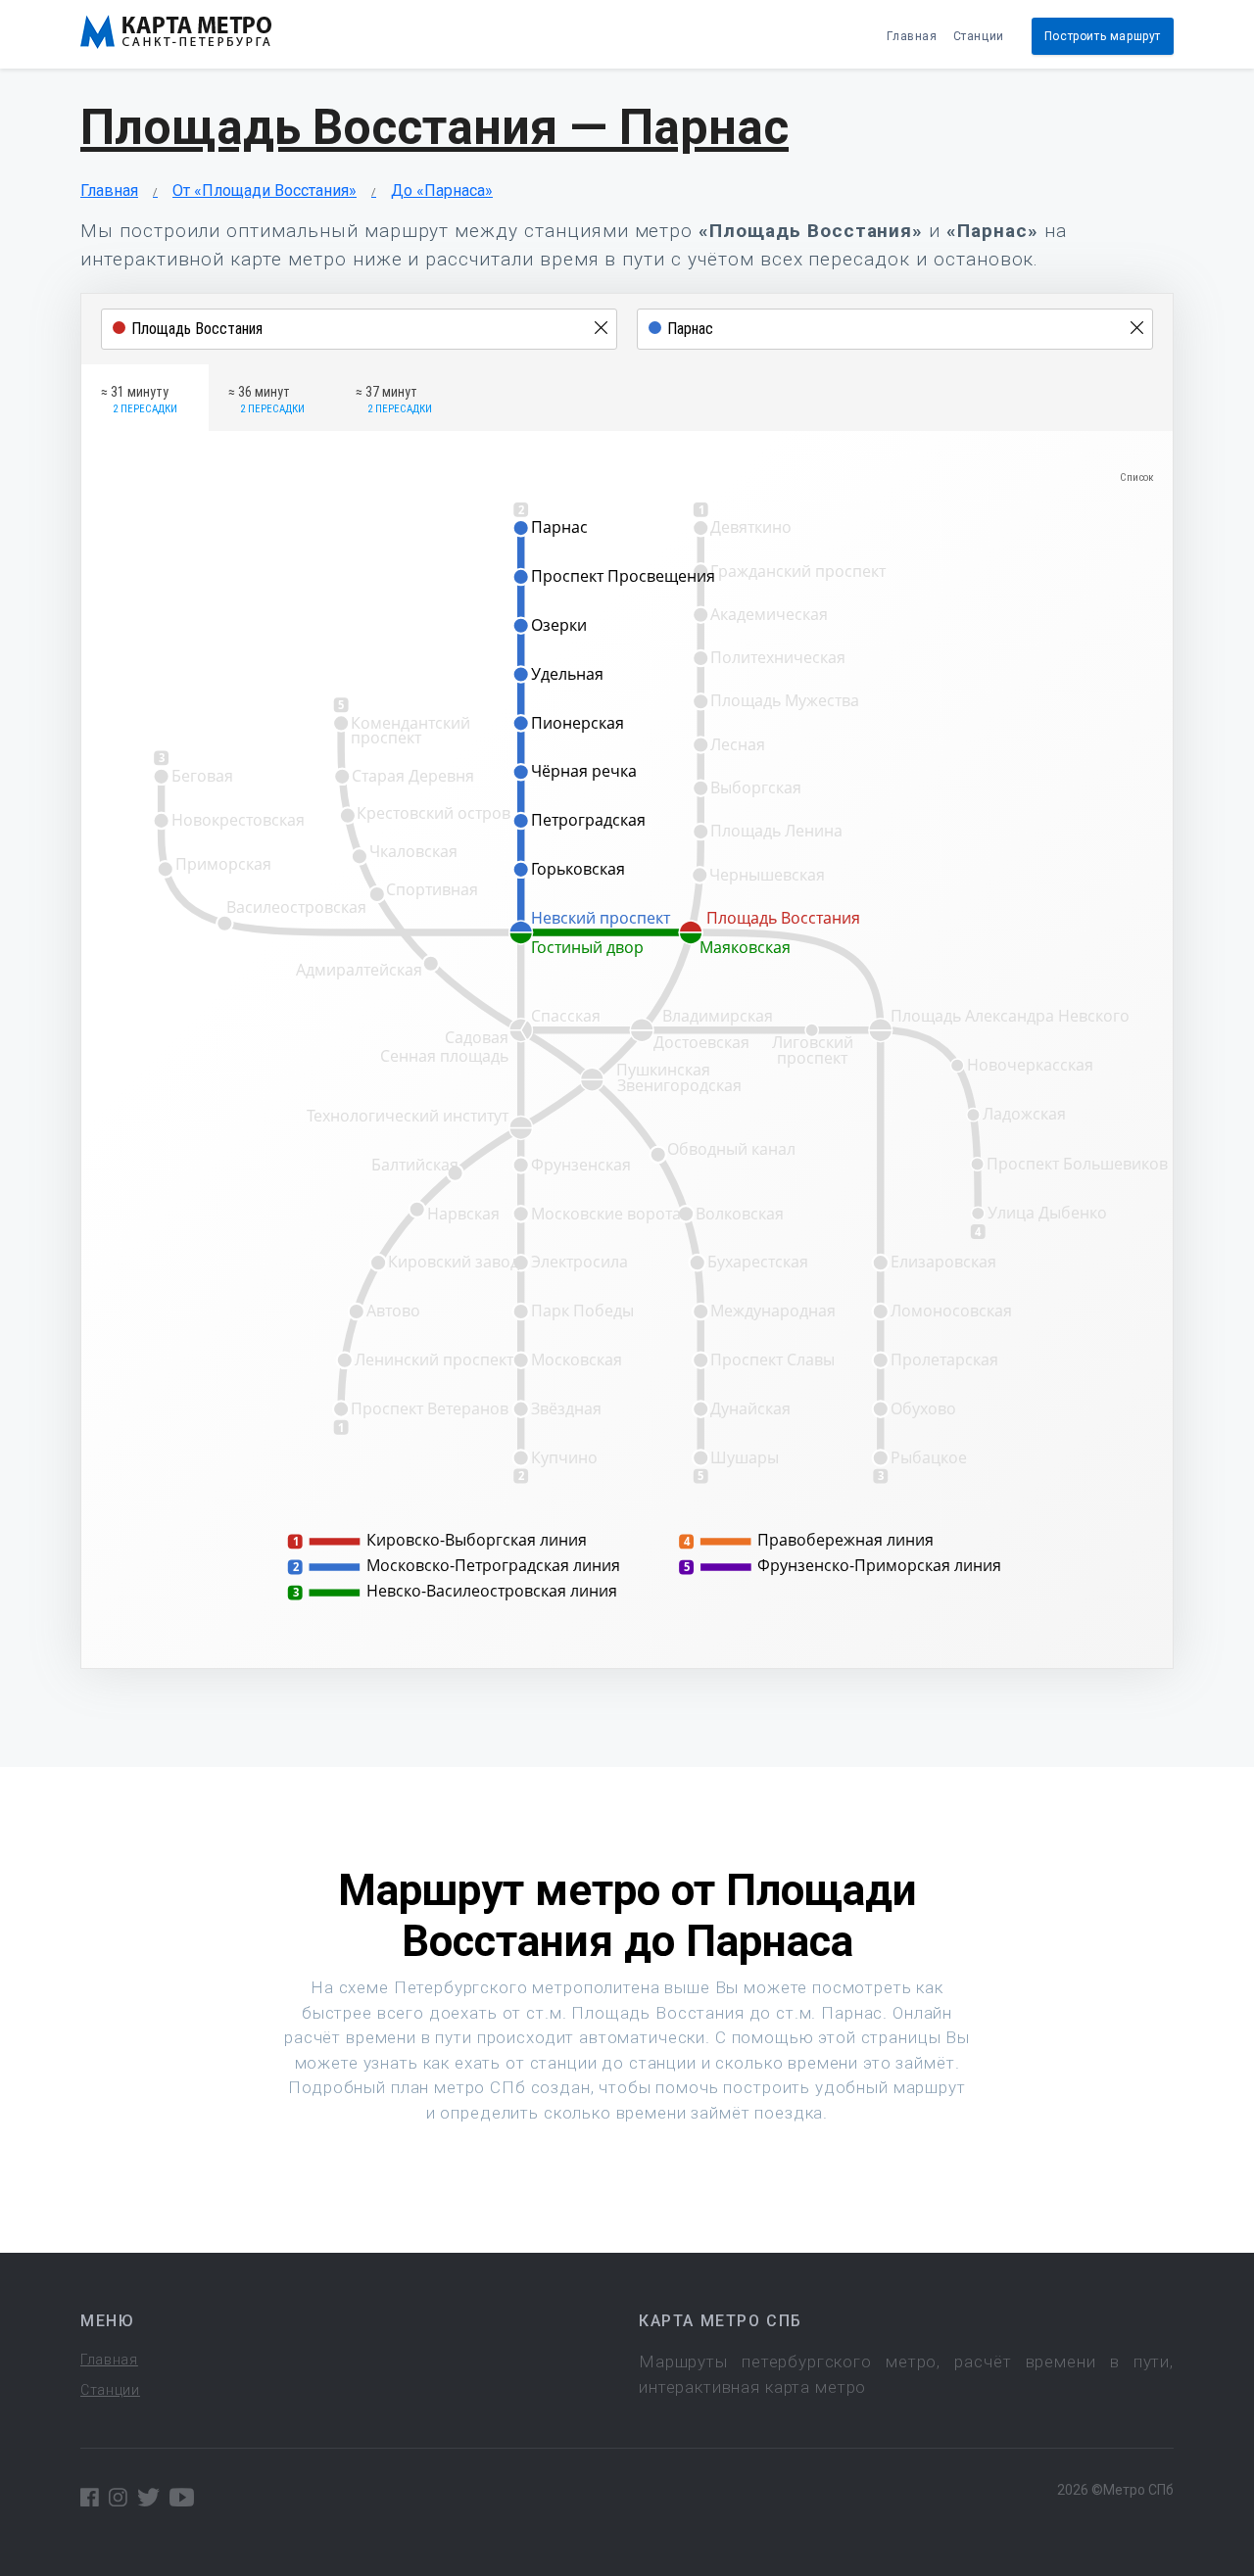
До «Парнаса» (442, 191)
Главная (912, 36)
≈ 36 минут (266, 400)
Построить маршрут (1103, 36)
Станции (979, 36)
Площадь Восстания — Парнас (434, 127)
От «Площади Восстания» (265, 191)
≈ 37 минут (394, 400)
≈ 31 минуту (139, 400)
